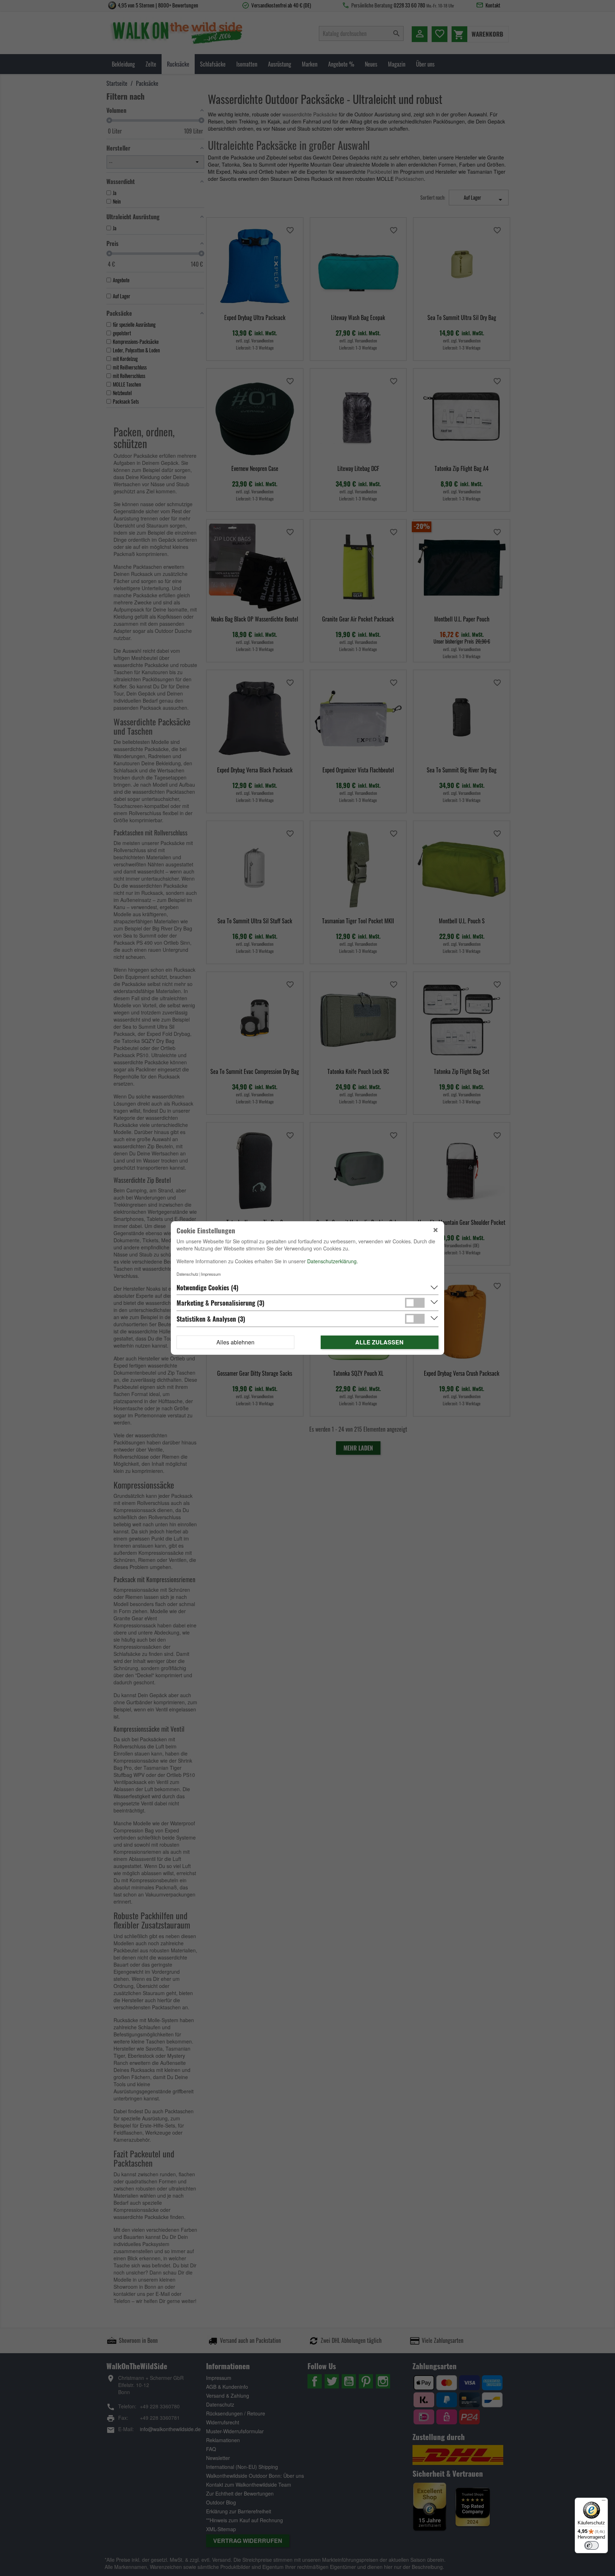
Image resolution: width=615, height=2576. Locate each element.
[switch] (592, 2545)
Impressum (211, 1274)
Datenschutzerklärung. (333, 1261)
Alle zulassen (379, 1342)
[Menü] (604, 2502)
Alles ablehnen (235, 1342)
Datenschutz (188, 1274)
